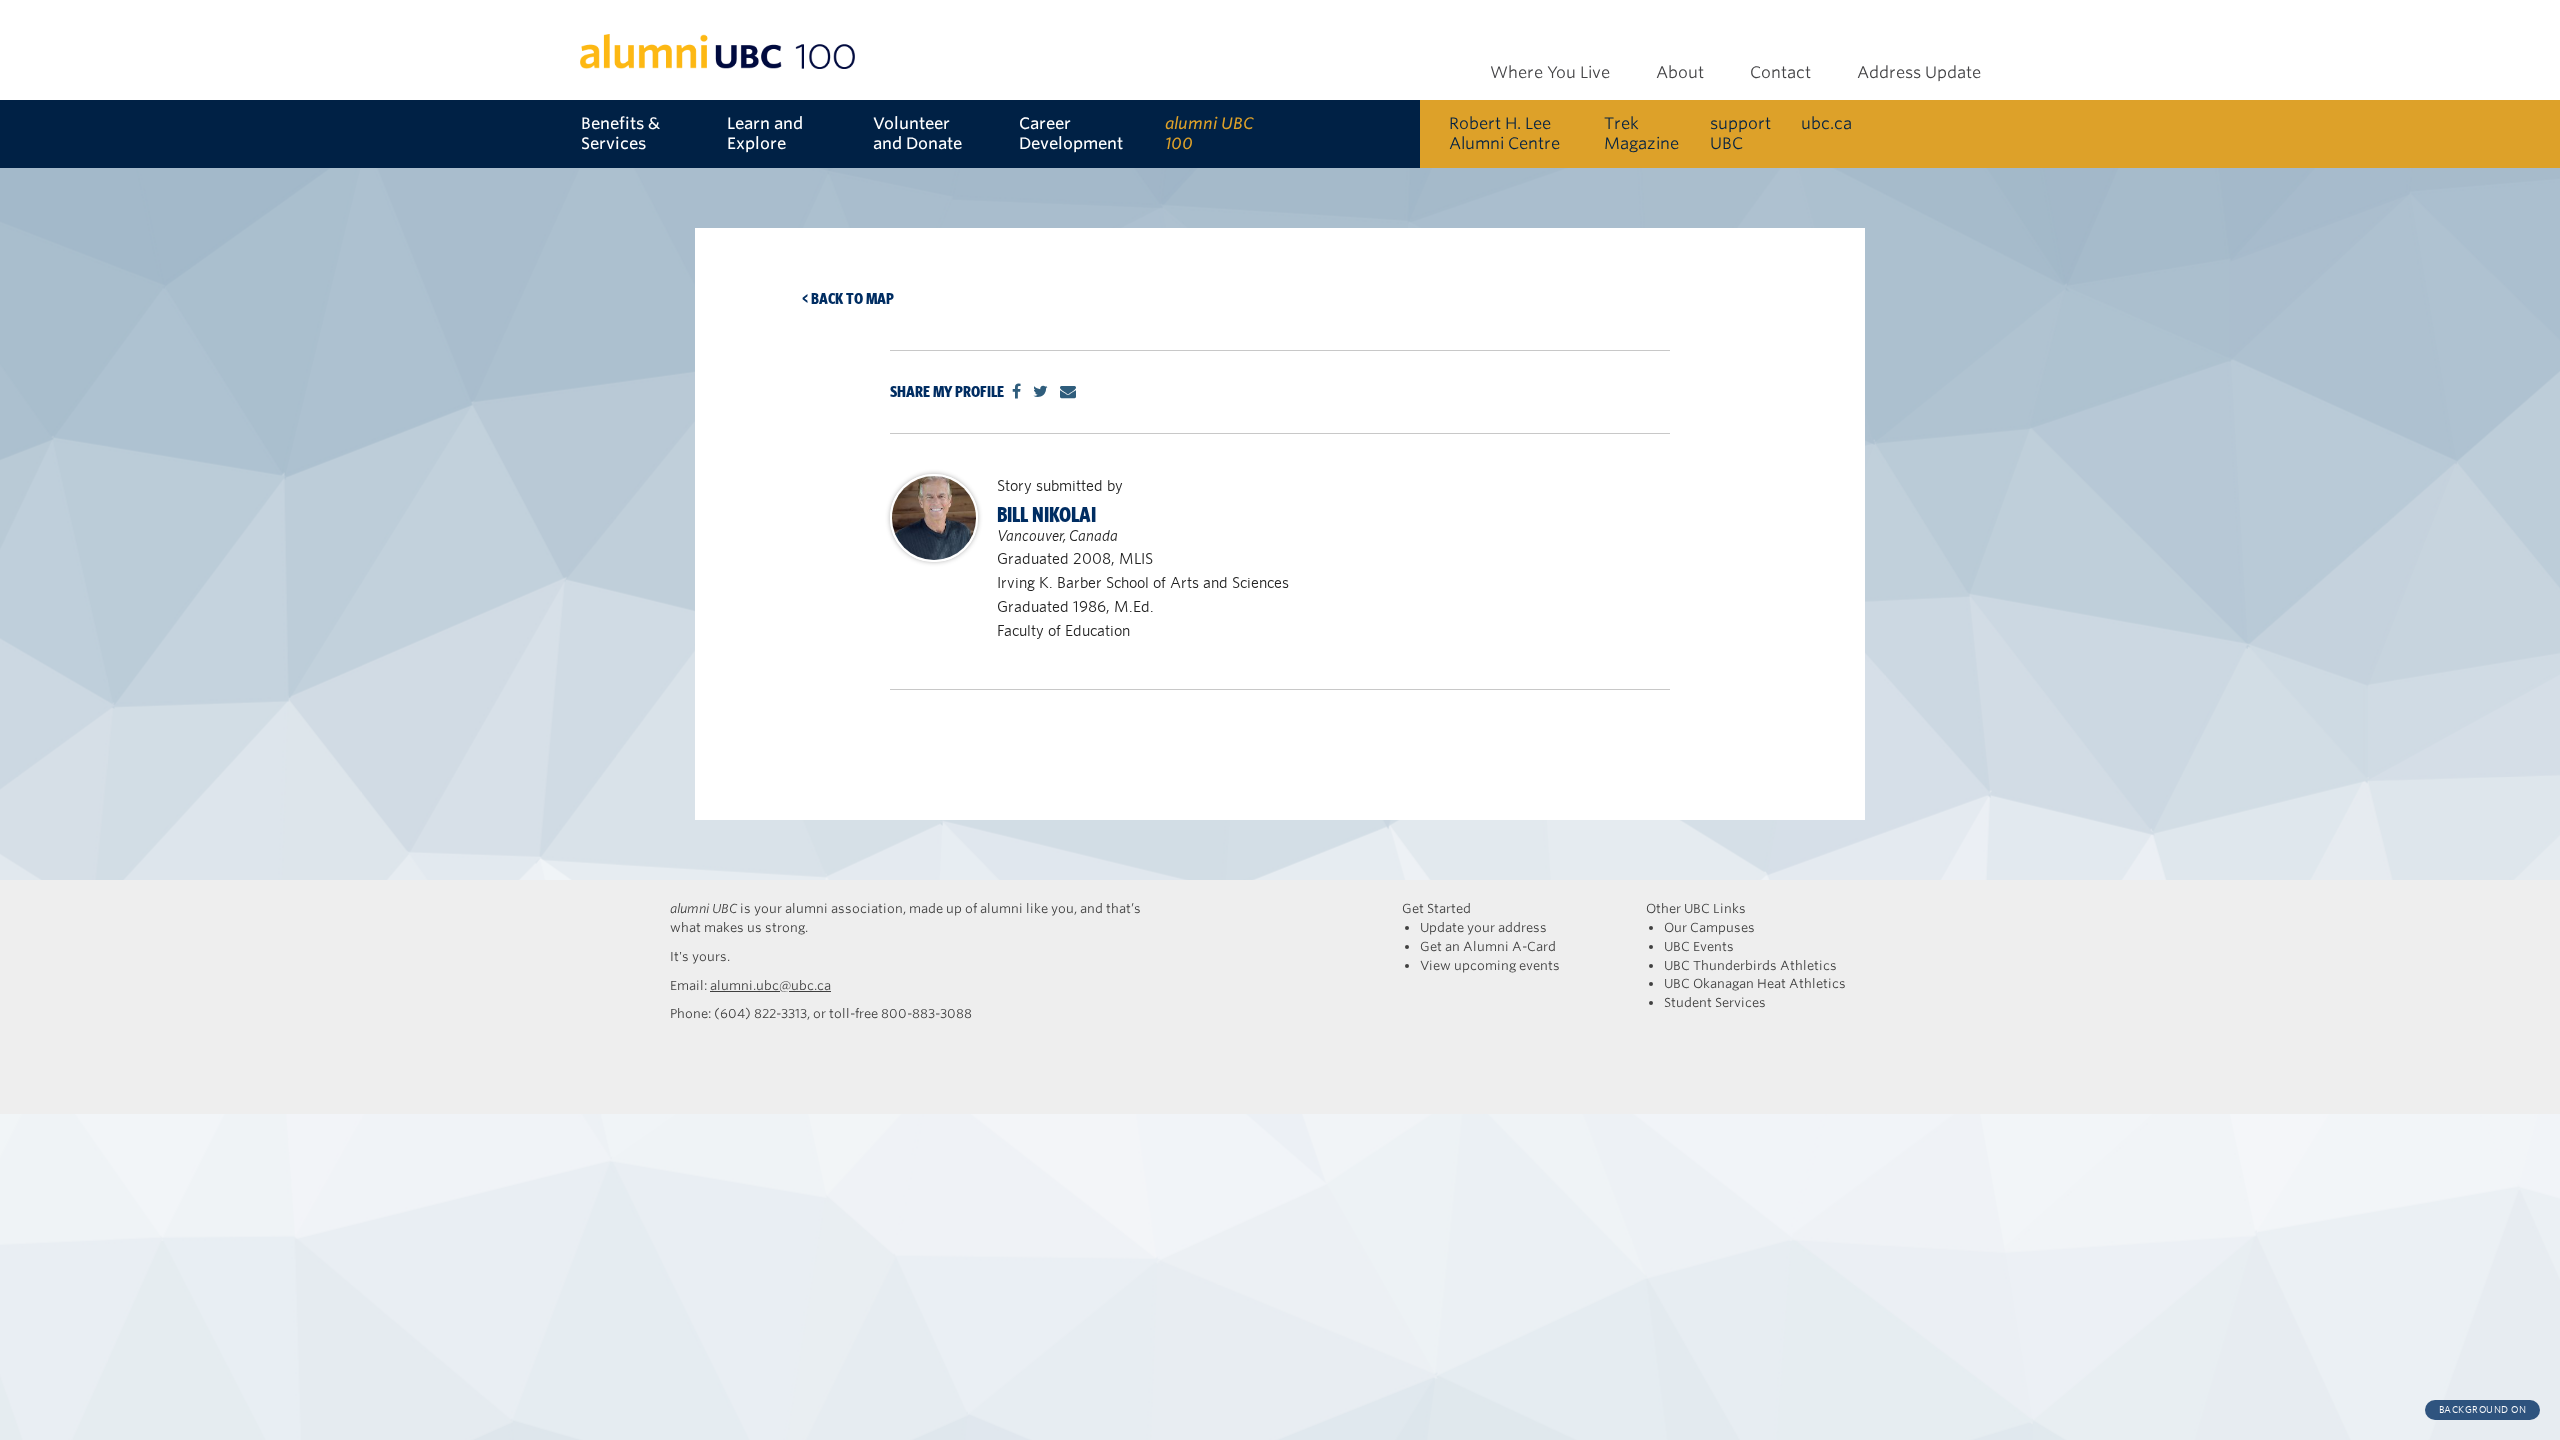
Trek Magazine (1641, 133)
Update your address (1483, 927)
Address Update (1919, 72)
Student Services (1715, 1002)
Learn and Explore (765, 133)
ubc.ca (1826, 123)
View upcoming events (1490, 965)
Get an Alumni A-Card (1488, 946)
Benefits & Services (620, 133)
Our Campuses (1709, 927)
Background (2483, 1409)
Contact (1780, 72)
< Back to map (848, 298)
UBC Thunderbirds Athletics (1750, 965)
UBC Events (1699, 946)
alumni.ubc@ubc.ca (770, 985)
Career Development (1071, 133)
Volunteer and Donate (917, 133)
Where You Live (1550, 72)
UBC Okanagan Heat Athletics (1755, 983)
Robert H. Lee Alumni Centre (1504, 133)
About (1680, 72)
